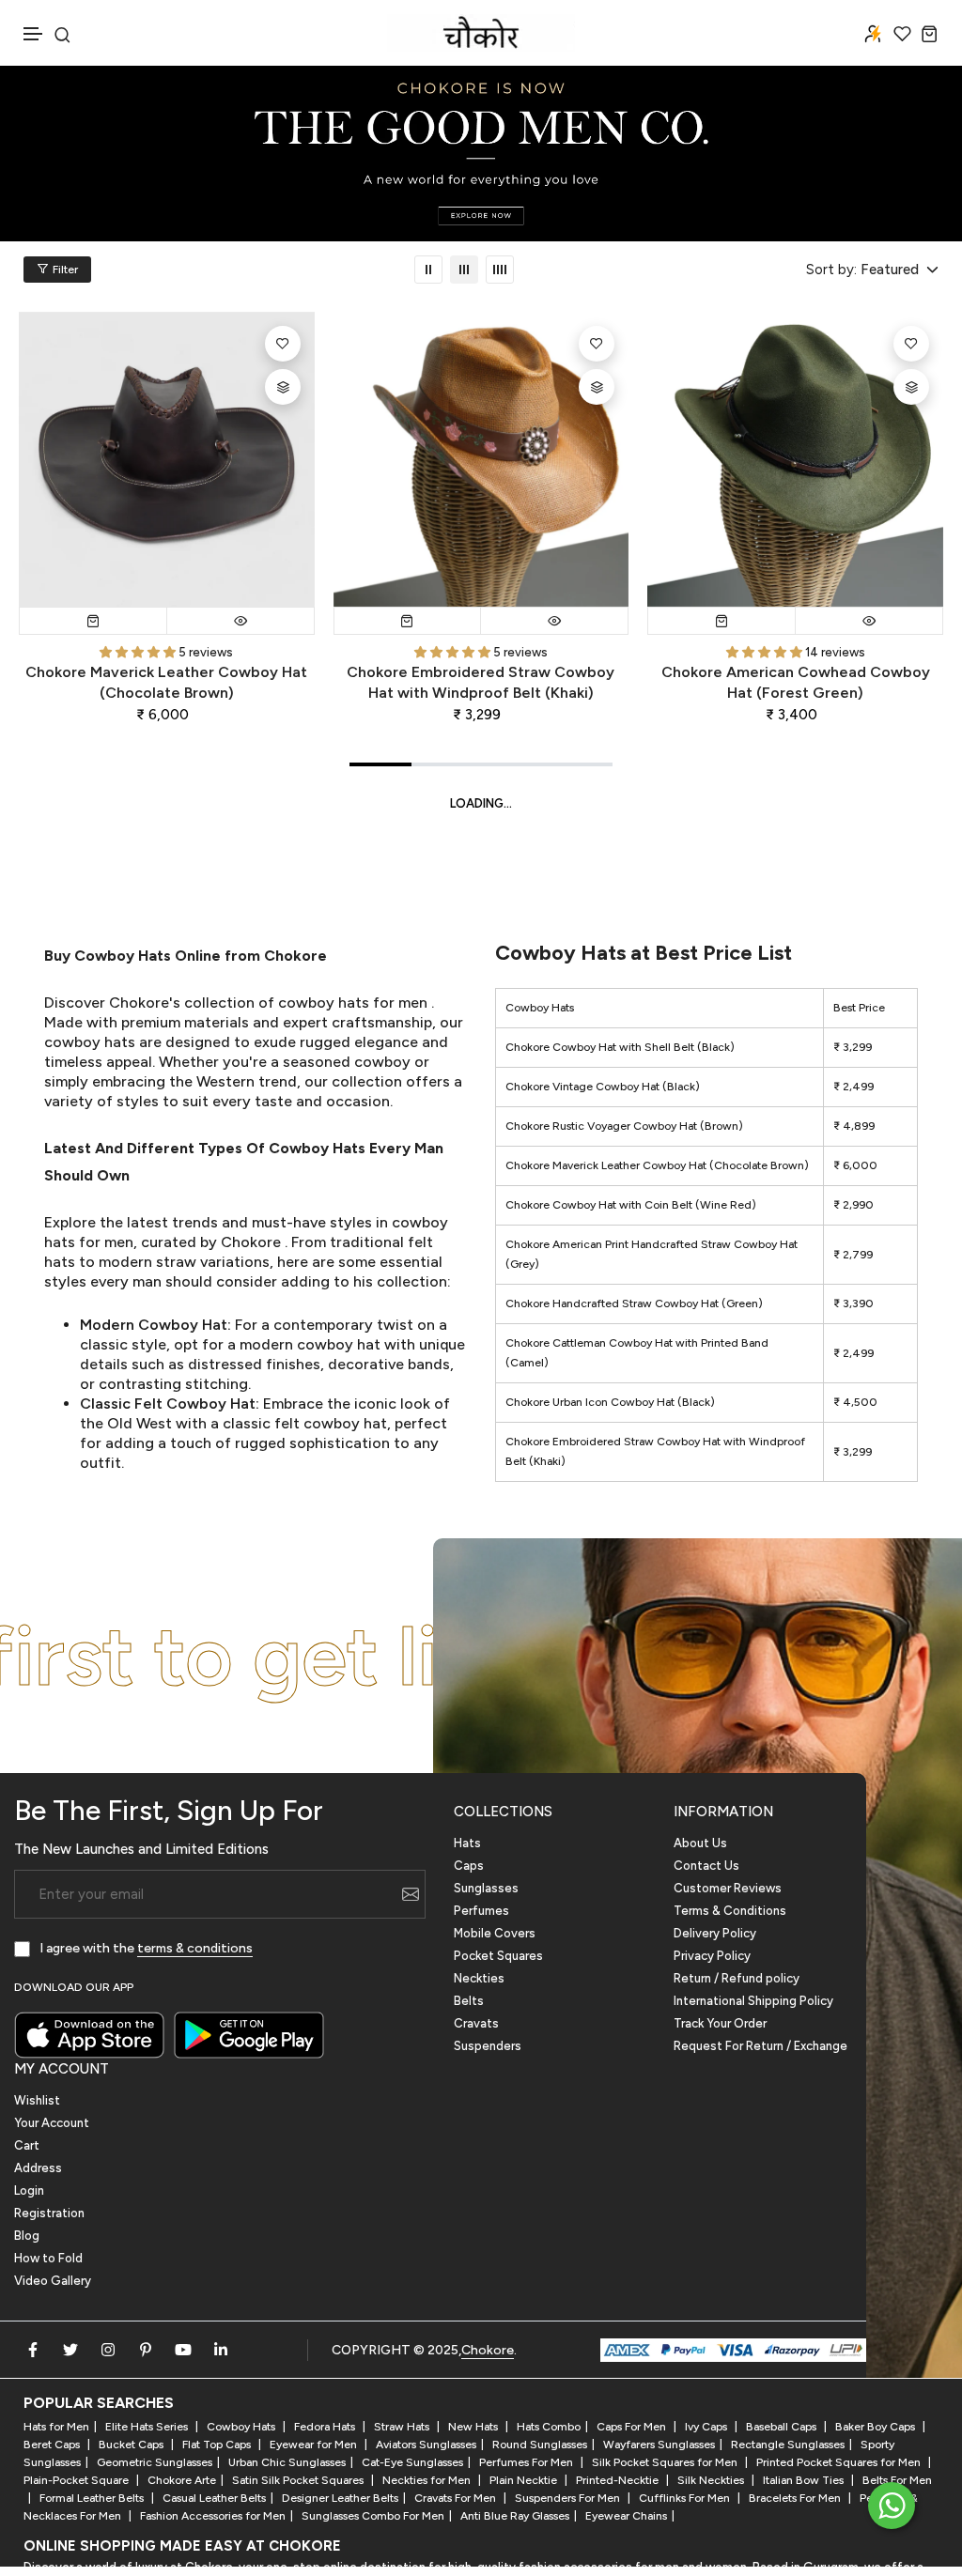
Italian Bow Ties (805, 2480)
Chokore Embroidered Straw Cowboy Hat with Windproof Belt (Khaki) (481, 682)
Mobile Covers (495, 1933)
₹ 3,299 (853, 1047)
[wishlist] (902, 33)
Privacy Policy (712, 1956)
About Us (700, 1843)
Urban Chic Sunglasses (287, 2462)
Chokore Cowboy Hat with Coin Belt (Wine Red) (631, 1205)
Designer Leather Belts (340, 2498)
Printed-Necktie (619, 2480)
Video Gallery (53, 2281)
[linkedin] (221, 2350)
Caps (469, 1866)
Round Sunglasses (540, 2445)
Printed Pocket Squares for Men (840, 2462)
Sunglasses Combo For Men (373, 2516)
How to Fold (48, 2258)
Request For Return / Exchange (760, 2046)
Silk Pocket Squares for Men (666, 2462)
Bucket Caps (132, 2445)
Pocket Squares (498, 1956)
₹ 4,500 (855, 1402)
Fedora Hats (326, 2427)
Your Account (52, 2123)
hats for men (383, 1003)
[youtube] (183, 2350)
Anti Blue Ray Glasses (515, 2516)
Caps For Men (633, 2427)
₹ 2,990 (853, 1205)
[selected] (93, 621)
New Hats (474, 2427)
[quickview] (240, 621)
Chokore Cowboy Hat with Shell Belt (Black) (620, 1047)
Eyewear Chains (626, 2516)
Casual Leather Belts (214, 2498)
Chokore (251, 1242)
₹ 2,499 (853, 1087)
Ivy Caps (707, 2427)
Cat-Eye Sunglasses (412, 2462)
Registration (49, 2213)
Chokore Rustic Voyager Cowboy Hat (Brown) (624, 1126)
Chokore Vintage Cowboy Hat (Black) (603, 1087)
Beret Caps (53, 2445)
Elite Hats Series (148, 2427)
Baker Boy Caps (877, 2427)
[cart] (930, 33)
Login (29, 2190)
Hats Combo (549, 2427)
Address (38, 2168)
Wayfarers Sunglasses (659, 2445)
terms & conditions (195, 1948)
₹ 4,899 (854, 1126)
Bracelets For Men (796, 2498)
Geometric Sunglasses (155, 2462)
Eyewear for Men (315, 2445)
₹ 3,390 (853, 1303)
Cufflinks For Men (686, 2498)
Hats (467, 1843)
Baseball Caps (783, 2427)
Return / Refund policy (737, 1978)
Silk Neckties (712, 2480)
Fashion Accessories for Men (213, 2516)
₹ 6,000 (855, 1165)
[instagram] (108, 2350)
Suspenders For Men (569, 2498)
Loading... (481, 803)
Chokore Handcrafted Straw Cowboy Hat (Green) (634, 1303)
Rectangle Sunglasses (788, 2445)
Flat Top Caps (218, 2445)
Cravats (476, 2023)
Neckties (479, 1978)
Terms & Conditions (730, 1911)
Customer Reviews (728, 1888)
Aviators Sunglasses (426, 2445)
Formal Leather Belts (93, 2498)
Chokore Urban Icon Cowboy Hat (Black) (610, 1402)
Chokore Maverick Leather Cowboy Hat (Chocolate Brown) (166, 682)
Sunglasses (486, 1888)
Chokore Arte (182, 2480)
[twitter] (70, 2350)
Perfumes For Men (528, 2462)
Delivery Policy (715, 1933)
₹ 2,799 (853, 1255)
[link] (428, 270)
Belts (469, 2001)
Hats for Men (56, 2427)
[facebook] (33, 2350)
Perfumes (481, 1911)
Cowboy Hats (242, 2427)
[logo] (481, 33)
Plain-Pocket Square (78, 2480)
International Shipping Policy (753, 2001)
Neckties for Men (428, 2480)
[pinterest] (146, 2350)
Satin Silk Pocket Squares (299, 2480)
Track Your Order (720, 2023)
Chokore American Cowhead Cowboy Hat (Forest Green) (796, 682)
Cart (27, 2145)
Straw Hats (403, 2427)
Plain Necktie (525, 2480)
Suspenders (488, 2046)
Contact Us (706, 1866)
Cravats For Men (457, 2498)
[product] (167, 460)
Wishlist (37, 2100)
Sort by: (831, 270)
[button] (34, 34)
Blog (27, 2236)
